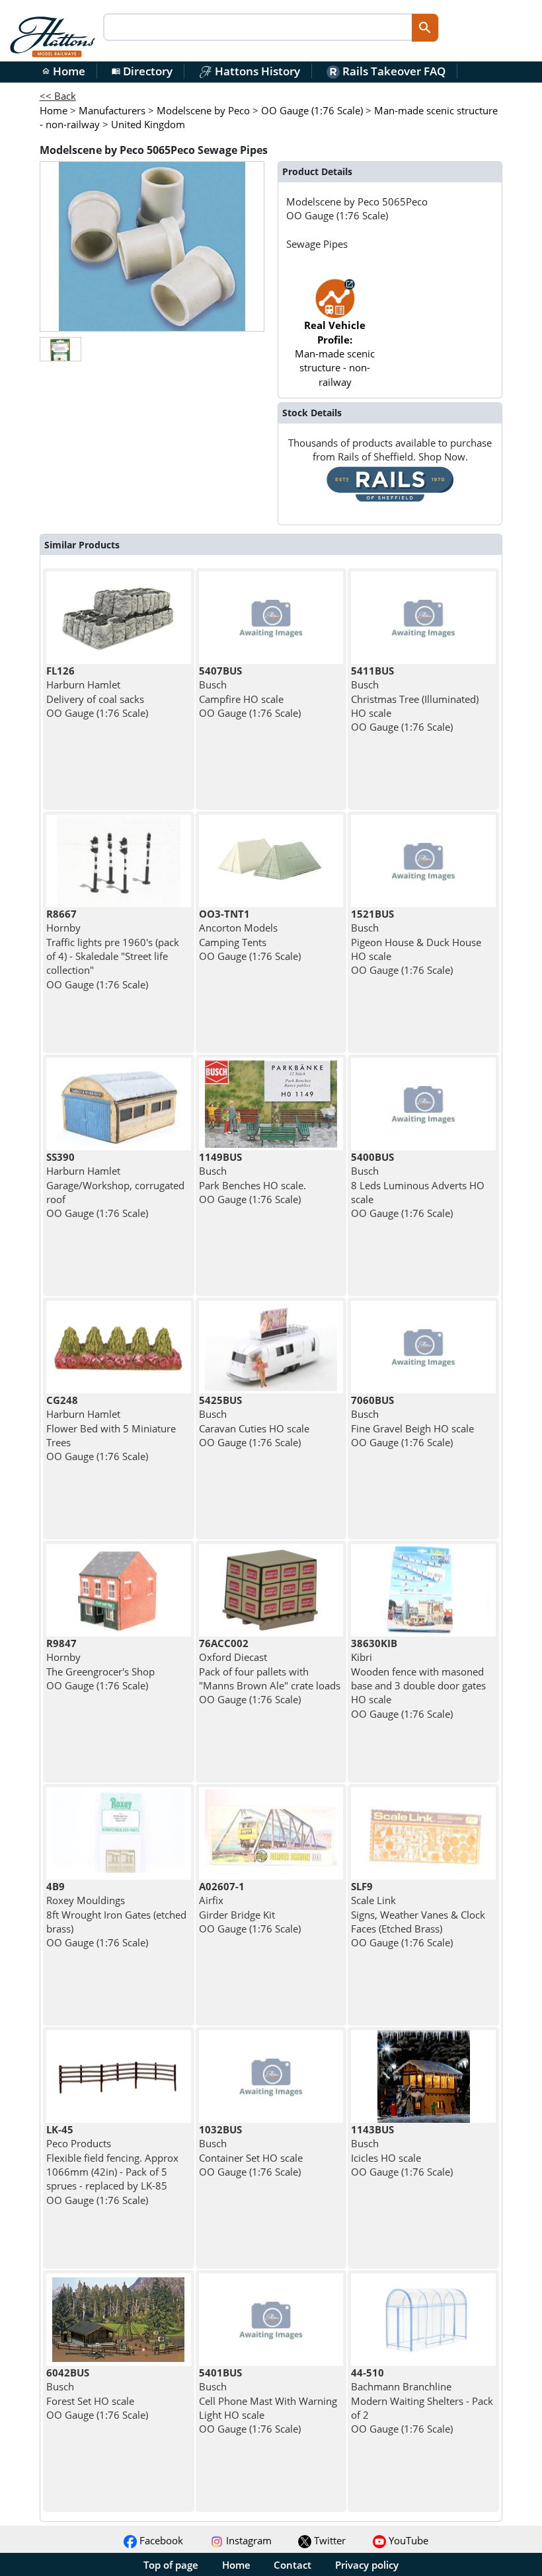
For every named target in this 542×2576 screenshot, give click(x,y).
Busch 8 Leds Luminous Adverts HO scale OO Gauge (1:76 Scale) (418, 1185)
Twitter (329, 2540)
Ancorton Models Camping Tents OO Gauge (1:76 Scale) (250, 935)
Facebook (160, 2540)
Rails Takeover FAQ (393, 71)
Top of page (171, 2565)
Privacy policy (367, 2565)
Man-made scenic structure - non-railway (335, 353)
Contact (292, 2565)
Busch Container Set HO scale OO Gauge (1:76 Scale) (251, 2151)
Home (63, 71)
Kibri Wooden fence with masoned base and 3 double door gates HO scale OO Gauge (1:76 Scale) (418, 1678)
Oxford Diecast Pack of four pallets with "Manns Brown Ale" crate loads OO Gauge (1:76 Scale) (270, 1671)
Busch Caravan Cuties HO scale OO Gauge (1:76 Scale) (254, 1421)
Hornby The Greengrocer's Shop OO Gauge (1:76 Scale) (100, 1664)
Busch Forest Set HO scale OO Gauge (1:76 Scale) (97, 2394)
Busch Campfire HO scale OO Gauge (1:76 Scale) (250, 692)
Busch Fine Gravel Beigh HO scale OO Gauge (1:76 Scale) (412, 1421)
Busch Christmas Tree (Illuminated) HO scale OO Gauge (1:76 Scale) (415, 699)
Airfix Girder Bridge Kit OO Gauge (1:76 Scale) (250, 1907)
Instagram (248, 2540)
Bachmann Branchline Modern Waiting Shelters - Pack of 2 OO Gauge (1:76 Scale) (422, 2401)
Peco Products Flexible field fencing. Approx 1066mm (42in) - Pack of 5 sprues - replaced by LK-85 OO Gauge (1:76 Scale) (112, 2164)
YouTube (407, 2540)
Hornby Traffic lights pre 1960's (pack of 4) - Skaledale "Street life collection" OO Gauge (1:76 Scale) (113, 949)
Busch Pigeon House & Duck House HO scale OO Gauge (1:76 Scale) (416, 942)
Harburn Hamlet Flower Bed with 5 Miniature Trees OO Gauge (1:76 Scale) (111, 1428)
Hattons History (256, 71)
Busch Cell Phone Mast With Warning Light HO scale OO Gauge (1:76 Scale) (268, 2401)
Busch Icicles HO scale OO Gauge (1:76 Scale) (402, 2151)
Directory (142, 71)
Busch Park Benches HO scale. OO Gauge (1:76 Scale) (252, 1178)
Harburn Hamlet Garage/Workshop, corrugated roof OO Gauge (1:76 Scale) (115, 1185)
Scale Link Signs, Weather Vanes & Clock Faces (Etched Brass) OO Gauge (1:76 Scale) (418, 1914)
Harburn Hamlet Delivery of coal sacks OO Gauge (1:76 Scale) (97, 692)
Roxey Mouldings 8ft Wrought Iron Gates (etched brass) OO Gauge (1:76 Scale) (116, 1914)
